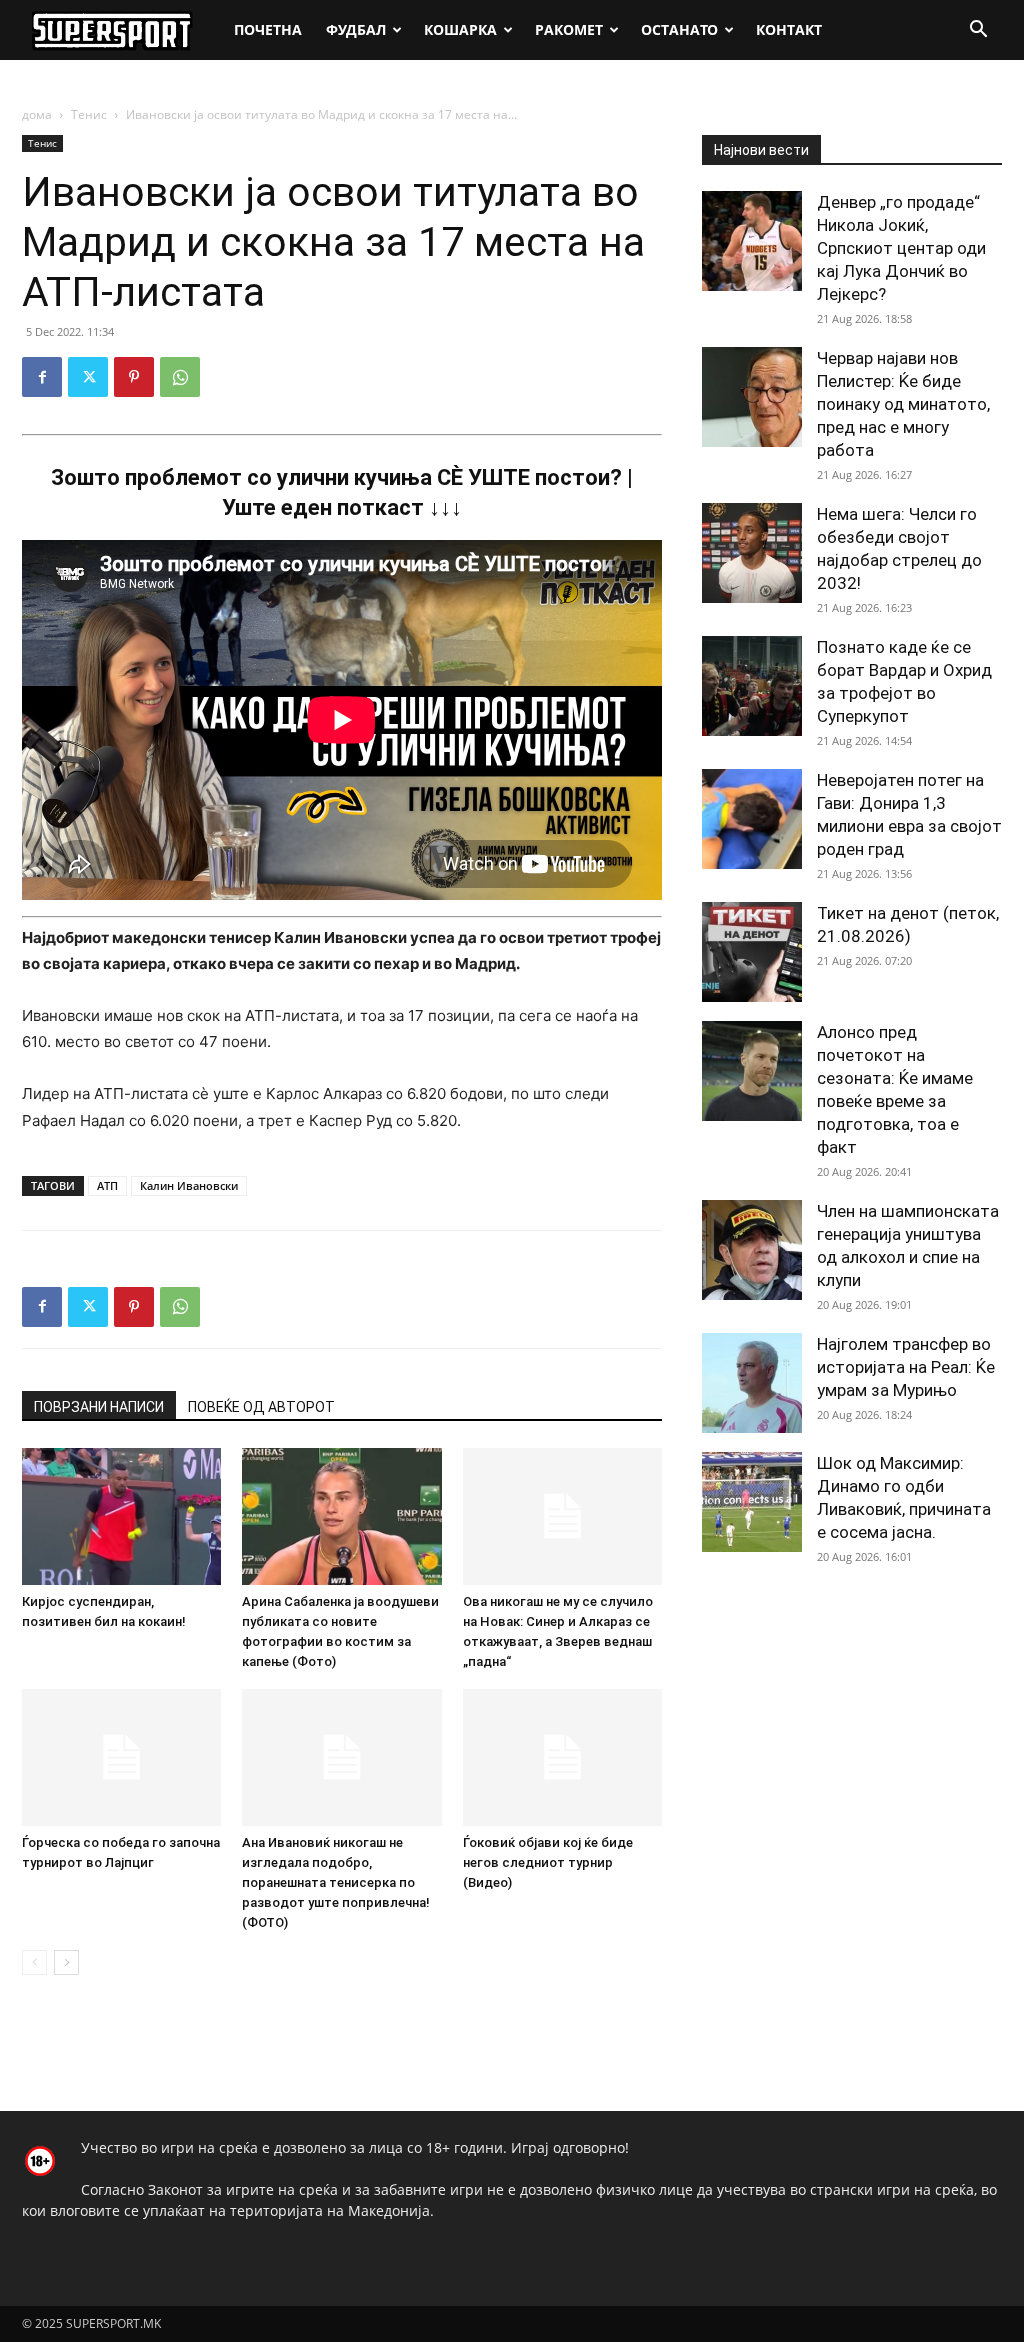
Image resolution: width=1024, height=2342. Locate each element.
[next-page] (66, 1962)
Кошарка (460, 29)
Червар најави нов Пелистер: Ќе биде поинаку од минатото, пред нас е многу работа (903, 404)
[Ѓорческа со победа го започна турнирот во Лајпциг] (121, 1757)
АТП (107, 1185)
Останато (679, 29)
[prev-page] (34, 1962)
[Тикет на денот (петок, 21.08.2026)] (752, 952)
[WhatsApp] (180, 377)
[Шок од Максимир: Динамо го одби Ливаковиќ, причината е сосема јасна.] (752, 1502)
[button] (978, 31)
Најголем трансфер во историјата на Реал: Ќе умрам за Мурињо (906, 1367)
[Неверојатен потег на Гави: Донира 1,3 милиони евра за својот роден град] (752, 819)
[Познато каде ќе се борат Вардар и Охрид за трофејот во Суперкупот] (752, 686)
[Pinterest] (134, 377)
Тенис (89, 114)
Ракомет (569, 29)
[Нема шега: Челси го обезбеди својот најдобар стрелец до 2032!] (752, 553)
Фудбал (356, 29)
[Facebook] (42, 377)
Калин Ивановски (189, 1185)
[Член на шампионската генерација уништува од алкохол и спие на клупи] (752, 1250)
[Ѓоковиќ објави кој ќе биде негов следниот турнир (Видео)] (562, 1757)
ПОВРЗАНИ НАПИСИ (99, 1407)
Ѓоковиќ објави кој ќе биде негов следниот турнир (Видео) (548, 1862)
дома (37, 114)
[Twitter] (88, 377)
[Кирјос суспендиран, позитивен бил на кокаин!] (121, 1516)
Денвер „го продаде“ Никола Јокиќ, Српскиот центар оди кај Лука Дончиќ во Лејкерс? (901, 248)
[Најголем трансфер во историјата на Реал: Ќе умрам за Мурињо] (752, 1383)
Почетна (268, 29)
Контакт (789, 29)
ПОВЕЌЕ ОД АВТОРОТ (261, 1407)
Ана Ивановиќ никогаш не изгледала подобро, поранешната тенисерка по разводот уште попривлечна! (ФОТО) (336, 1882)
